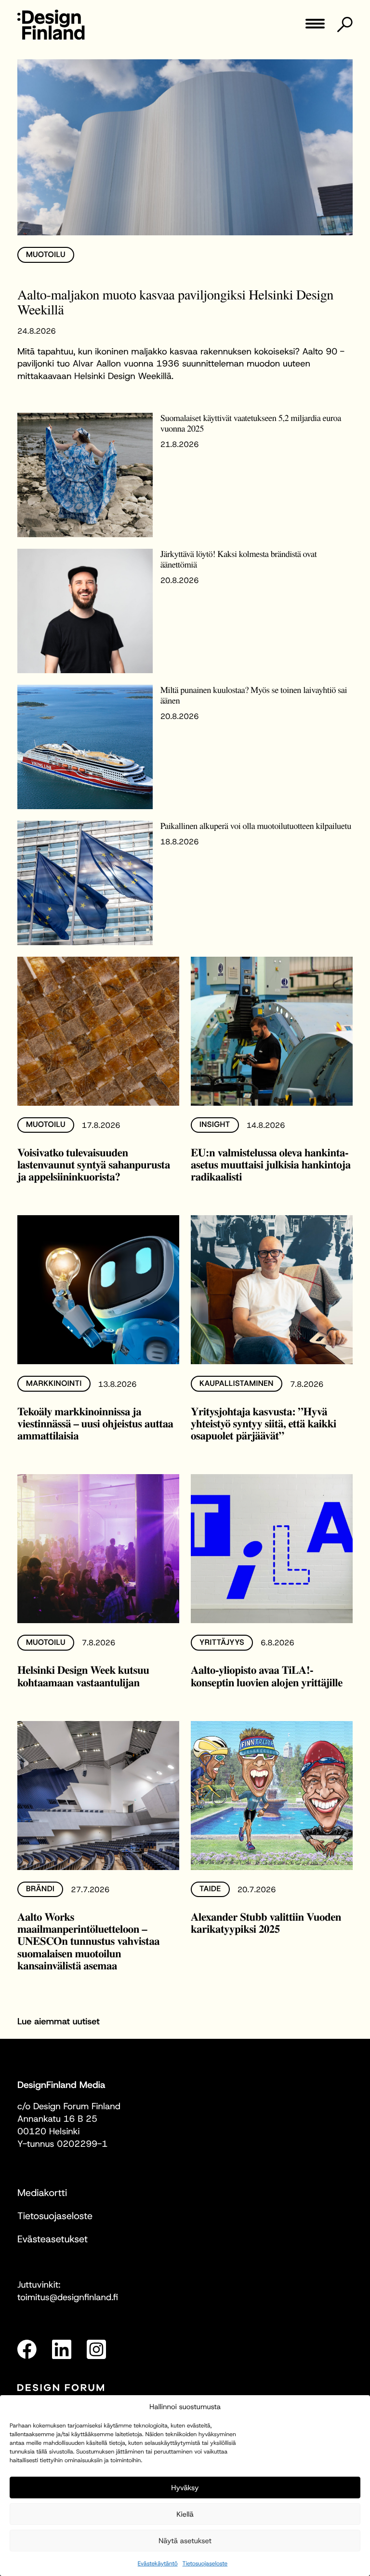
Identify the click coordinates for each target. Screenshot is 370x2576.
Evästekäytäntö (158, 2563)
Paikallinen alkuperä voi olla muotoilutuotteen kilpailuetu (256, 826)
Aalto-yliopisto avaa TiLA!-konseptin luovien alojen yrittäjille (267, 1675)
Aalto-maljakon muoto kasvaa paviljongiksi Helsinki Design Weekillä (175, 302)
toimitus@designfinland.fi (68, 2297)
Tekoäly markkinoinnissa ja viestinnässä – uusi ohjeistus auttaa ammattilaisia (95, 1423)
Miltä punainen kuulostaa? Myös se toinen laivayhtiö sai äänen (254, 695)
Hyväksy (185, 2488)
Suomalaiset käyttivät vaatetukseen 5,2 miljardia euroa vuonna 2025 (251, 423)
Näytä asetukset (185, 2541)
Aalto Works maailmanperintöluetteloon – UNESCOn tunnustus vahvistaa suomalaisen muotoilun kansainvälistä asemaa (88, 1941)
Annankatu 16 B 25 (57, 2119)
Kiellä (185, 2514)
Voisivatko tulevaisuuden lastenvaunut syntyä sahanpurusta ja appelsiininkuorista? (94, 1164)
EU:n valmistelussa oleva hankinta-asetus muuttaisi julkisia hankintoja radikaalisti (271, 1164)
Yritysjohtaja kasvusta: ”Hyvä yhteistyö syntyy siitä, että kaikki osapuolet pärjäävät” (264, 1423)
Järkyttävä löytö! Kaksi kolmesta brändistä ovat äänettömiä (239, 559)
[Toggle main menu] (315, 27)
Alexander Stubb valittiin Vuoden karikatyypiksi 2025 (266, 1922)
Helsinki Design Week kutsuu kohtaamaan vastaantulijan (83, 1675)
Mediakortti (42, 2193)
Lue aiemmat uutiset (59, 2021)
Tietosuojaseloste (205, 2563)
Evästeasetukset (53, 2239)
